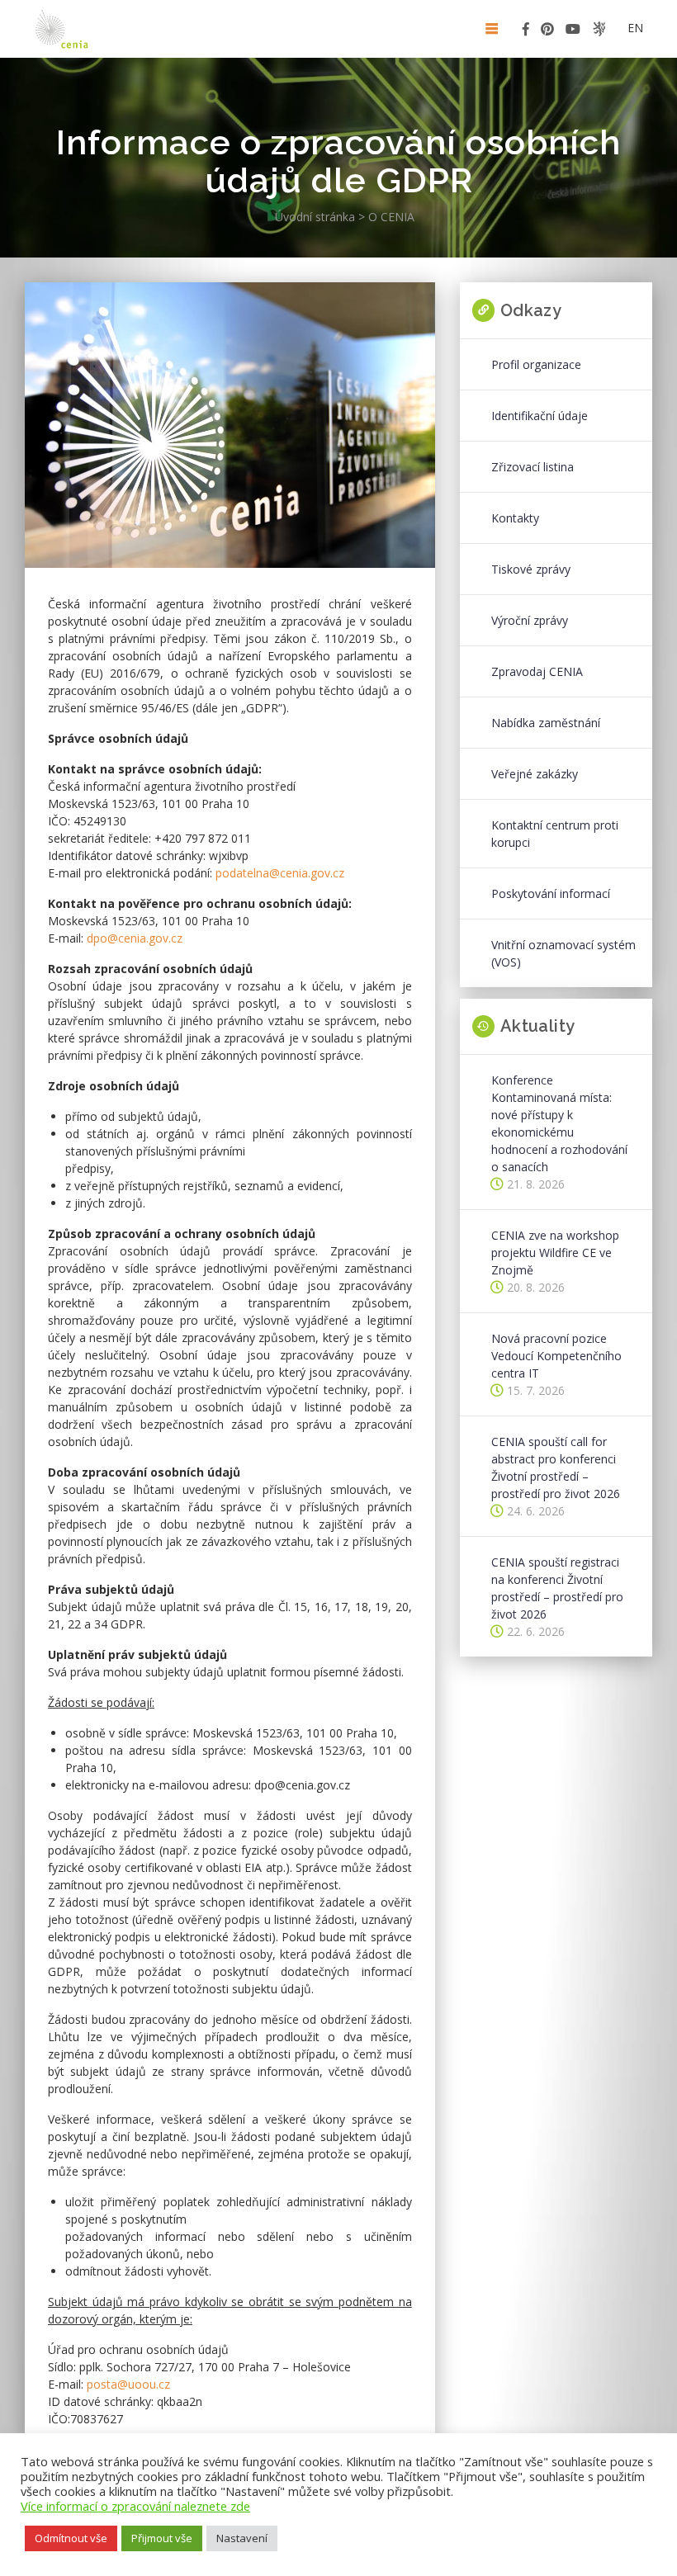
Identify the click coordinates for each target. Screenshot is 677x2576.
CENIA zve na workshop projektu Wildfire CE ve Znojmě (555, 1253)
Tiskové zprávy (531, 569)
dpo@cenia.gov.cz (135, 938)
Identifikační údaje (540, 416)
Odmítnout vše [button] (71, 2538)
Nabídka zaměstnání (546, 723)
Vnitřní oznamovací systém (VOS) (563, 953)
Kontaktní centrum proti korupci (555, 834)
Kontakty (515, 518)
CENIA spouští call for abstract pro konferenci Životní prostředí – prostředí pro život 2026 (556, 1468)
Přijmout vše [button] (162, 2538)
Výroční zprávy (530, 620)
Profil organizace (536, 364)
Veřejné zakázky (535, 774)
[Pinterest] (547, 32)
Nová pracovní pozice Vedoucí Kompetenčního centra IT (556, 1356)
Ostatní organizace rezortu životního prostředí (599, 29)
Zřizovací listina (533, 467)
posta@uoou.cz (128, 2384)
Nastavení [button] (242, 2538)
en (635, 28)
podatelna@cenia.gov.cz (280, 873)
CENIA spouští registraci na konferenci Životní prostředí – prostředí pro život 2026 (557, 1588)
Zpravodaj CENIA (537, 671)
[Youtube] (573, 32)
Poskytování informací (551, 893)
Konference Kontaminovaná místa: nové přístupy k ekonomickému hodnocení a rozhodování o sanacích (559, 1123)
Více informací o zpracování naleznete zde (135, 2506)
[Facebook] (526, 32)
